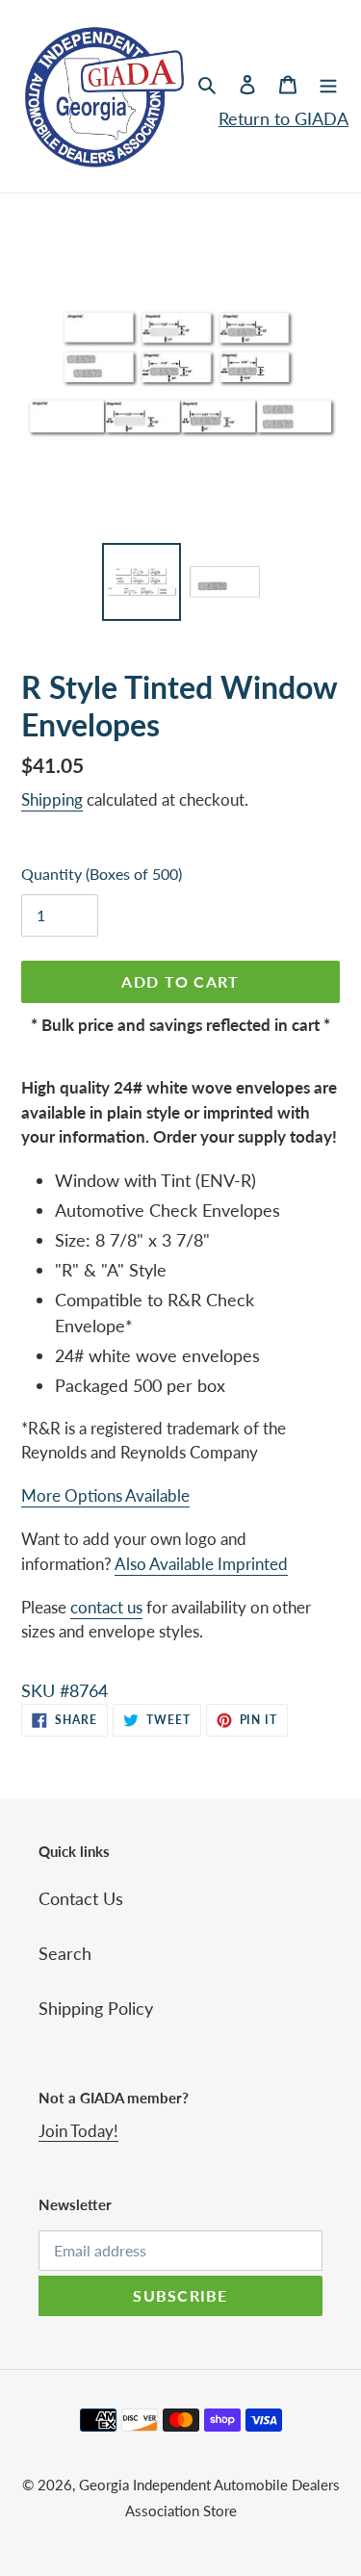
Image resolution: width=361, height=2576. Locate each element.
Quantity (102, 874)
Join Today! (78, 2131)
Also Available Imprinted (201, 1564)
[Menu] (328, 83)
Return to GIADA (284, 118)
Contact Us (81, 1898)
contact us (106, 1607)
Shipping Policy (96, 2008)
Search (65, 1953)
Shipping (52, 799)
